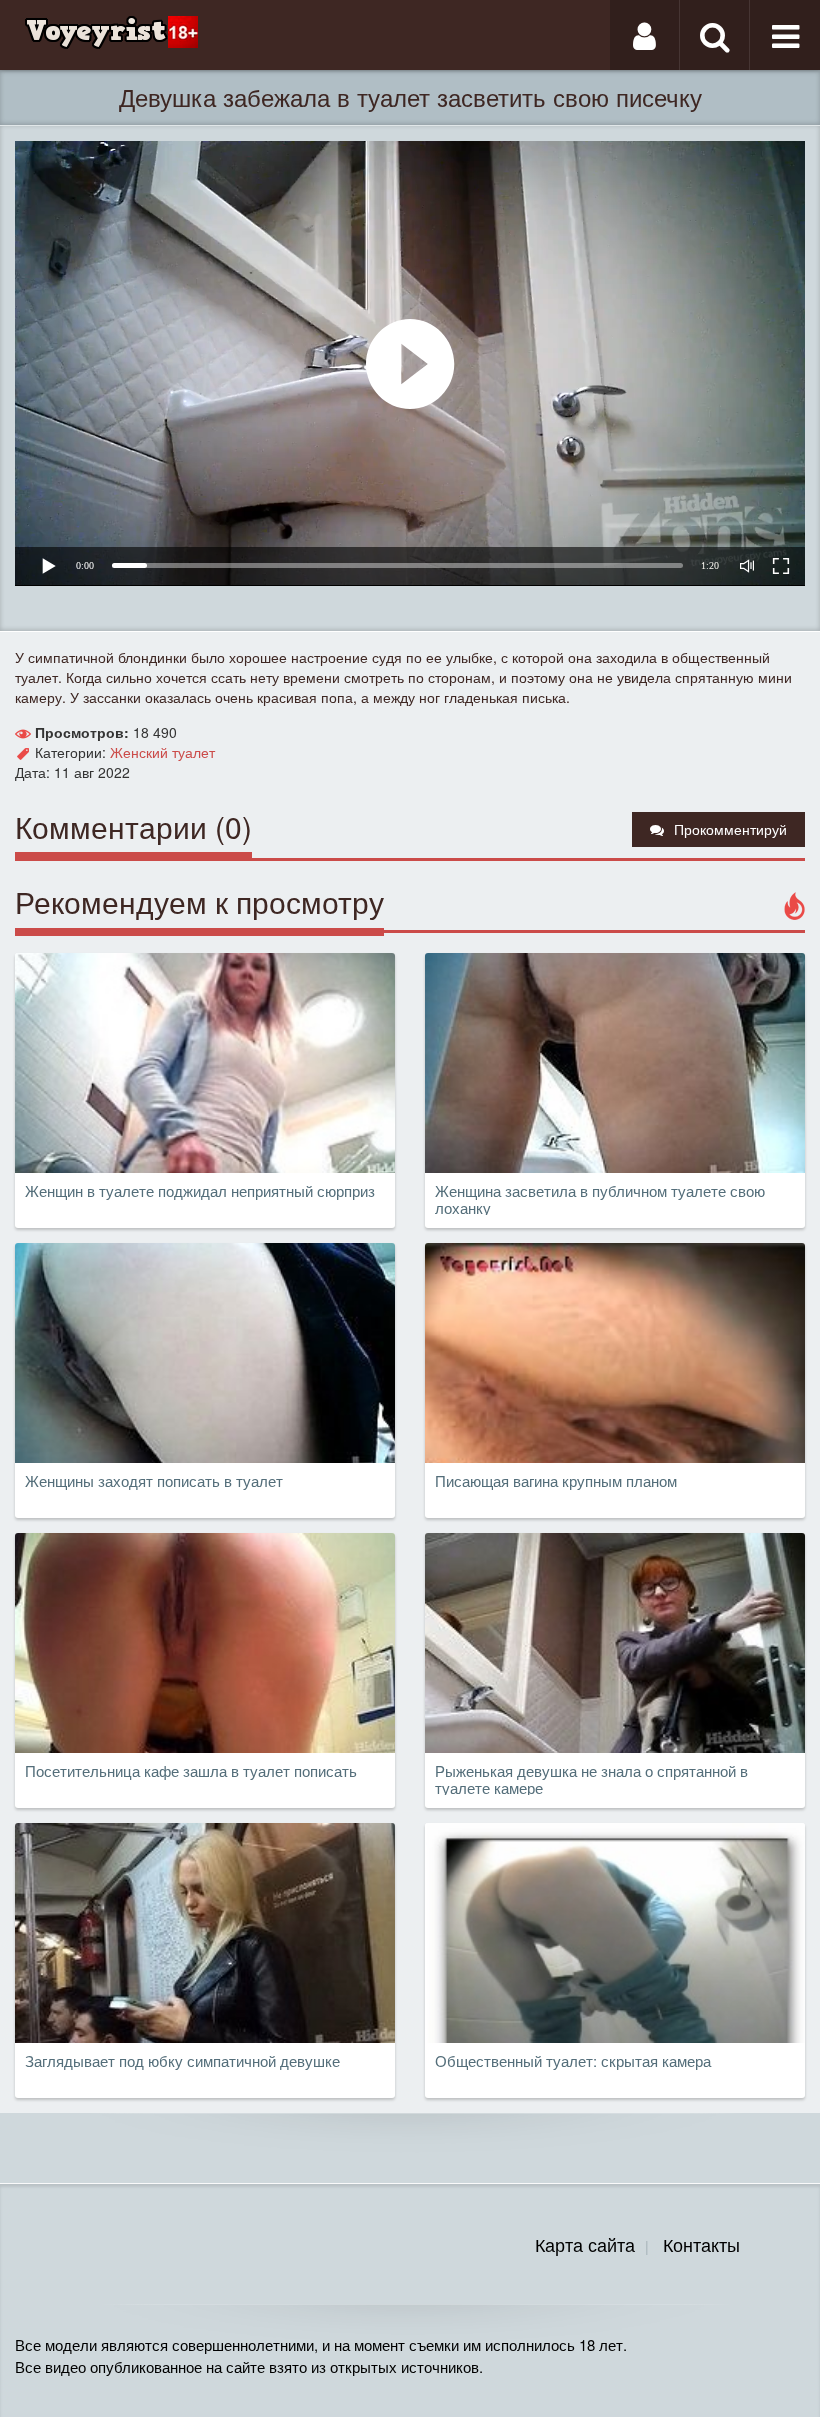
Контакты (701, 2244)
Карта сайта (585, 2244)
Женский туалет (162, 752)
